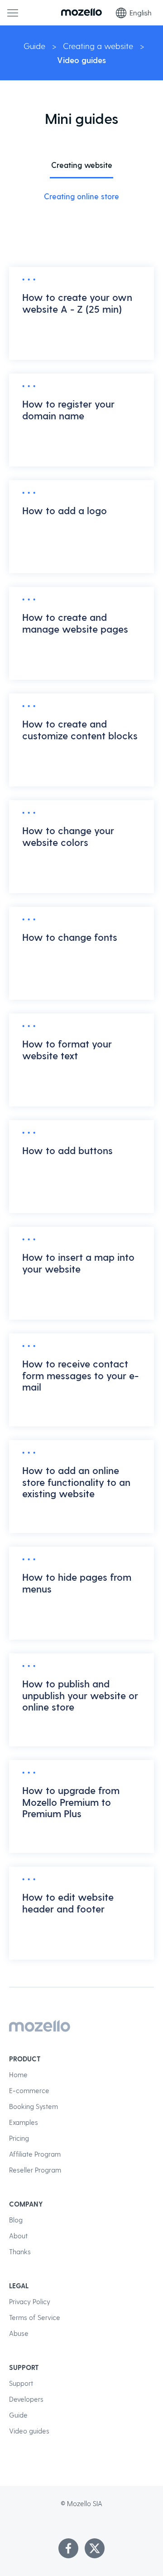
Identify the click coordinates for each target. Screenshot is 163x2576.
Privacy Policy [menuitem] (30, 2301)
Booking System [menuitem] (34, 2106)
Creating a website (98, 46)
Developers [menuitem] (26, 2399)
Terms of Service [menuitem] (35, 2317)
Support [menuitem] (21, 2383)
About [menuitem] (18, 2236)
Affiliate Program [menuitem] (35, 2154)
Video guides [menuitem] (29, 2431)
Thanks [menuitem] (20, 2252)
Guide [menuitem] (18, 2415)
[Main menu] (13, 13)
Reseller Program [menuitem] (35, 2170)
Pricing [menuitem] (19, 2138)
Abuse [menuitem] (19, 2333)
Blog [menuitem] (16, 2220)
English (141, 12)
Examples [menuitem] (24, 2122)
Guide (34, 46)
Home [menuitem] (18, 2075)
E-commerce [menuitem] (29, 2090)
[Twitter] (95, 2548)
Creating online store (81, 196)
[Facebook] (68, 2548)
